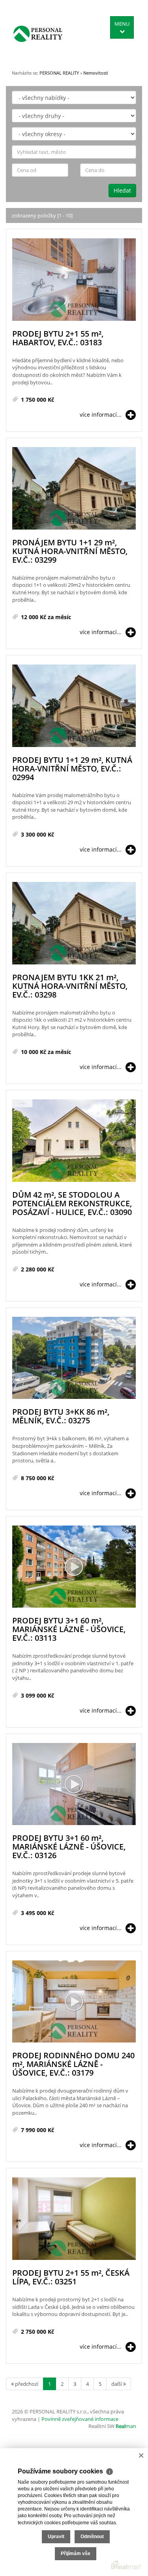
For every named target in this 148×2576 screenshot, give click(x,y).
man (126, 2426)
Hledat (122, 190)
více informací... (101, 415)
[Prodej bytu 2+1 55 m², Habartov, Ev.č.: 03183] (74, 280)
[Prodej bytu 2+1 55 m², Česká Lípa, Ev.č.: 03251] (74, 2219)
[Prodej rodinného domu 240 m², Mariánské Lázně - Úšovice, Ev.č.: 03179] (74, 2002)
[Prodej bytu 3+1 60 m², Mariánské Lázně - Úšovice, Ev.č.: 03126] (74, 1785)
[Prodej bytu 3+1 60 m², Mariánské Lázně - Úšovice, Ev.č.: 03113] (74, 1567)
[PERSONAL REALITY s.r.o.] (38, 34)
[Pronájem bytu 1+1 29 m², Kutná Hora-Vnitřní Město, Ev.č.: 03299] (74, 489)
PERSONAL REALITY (59, 73)
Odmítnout (92, 2537)
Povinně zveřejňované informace (80, 2419)
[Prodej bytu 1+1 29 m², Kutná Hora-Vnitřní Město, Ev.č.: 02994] (74, 706)
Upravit (56, 2537)
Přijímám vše (76, 2554)
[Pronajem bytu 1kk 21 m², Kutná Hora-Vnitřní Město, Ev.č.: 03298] (74, 924)
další (117, 2384)
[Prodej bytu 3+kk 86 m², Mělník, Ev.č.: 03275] (74, 1358)
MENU (122, 24)
